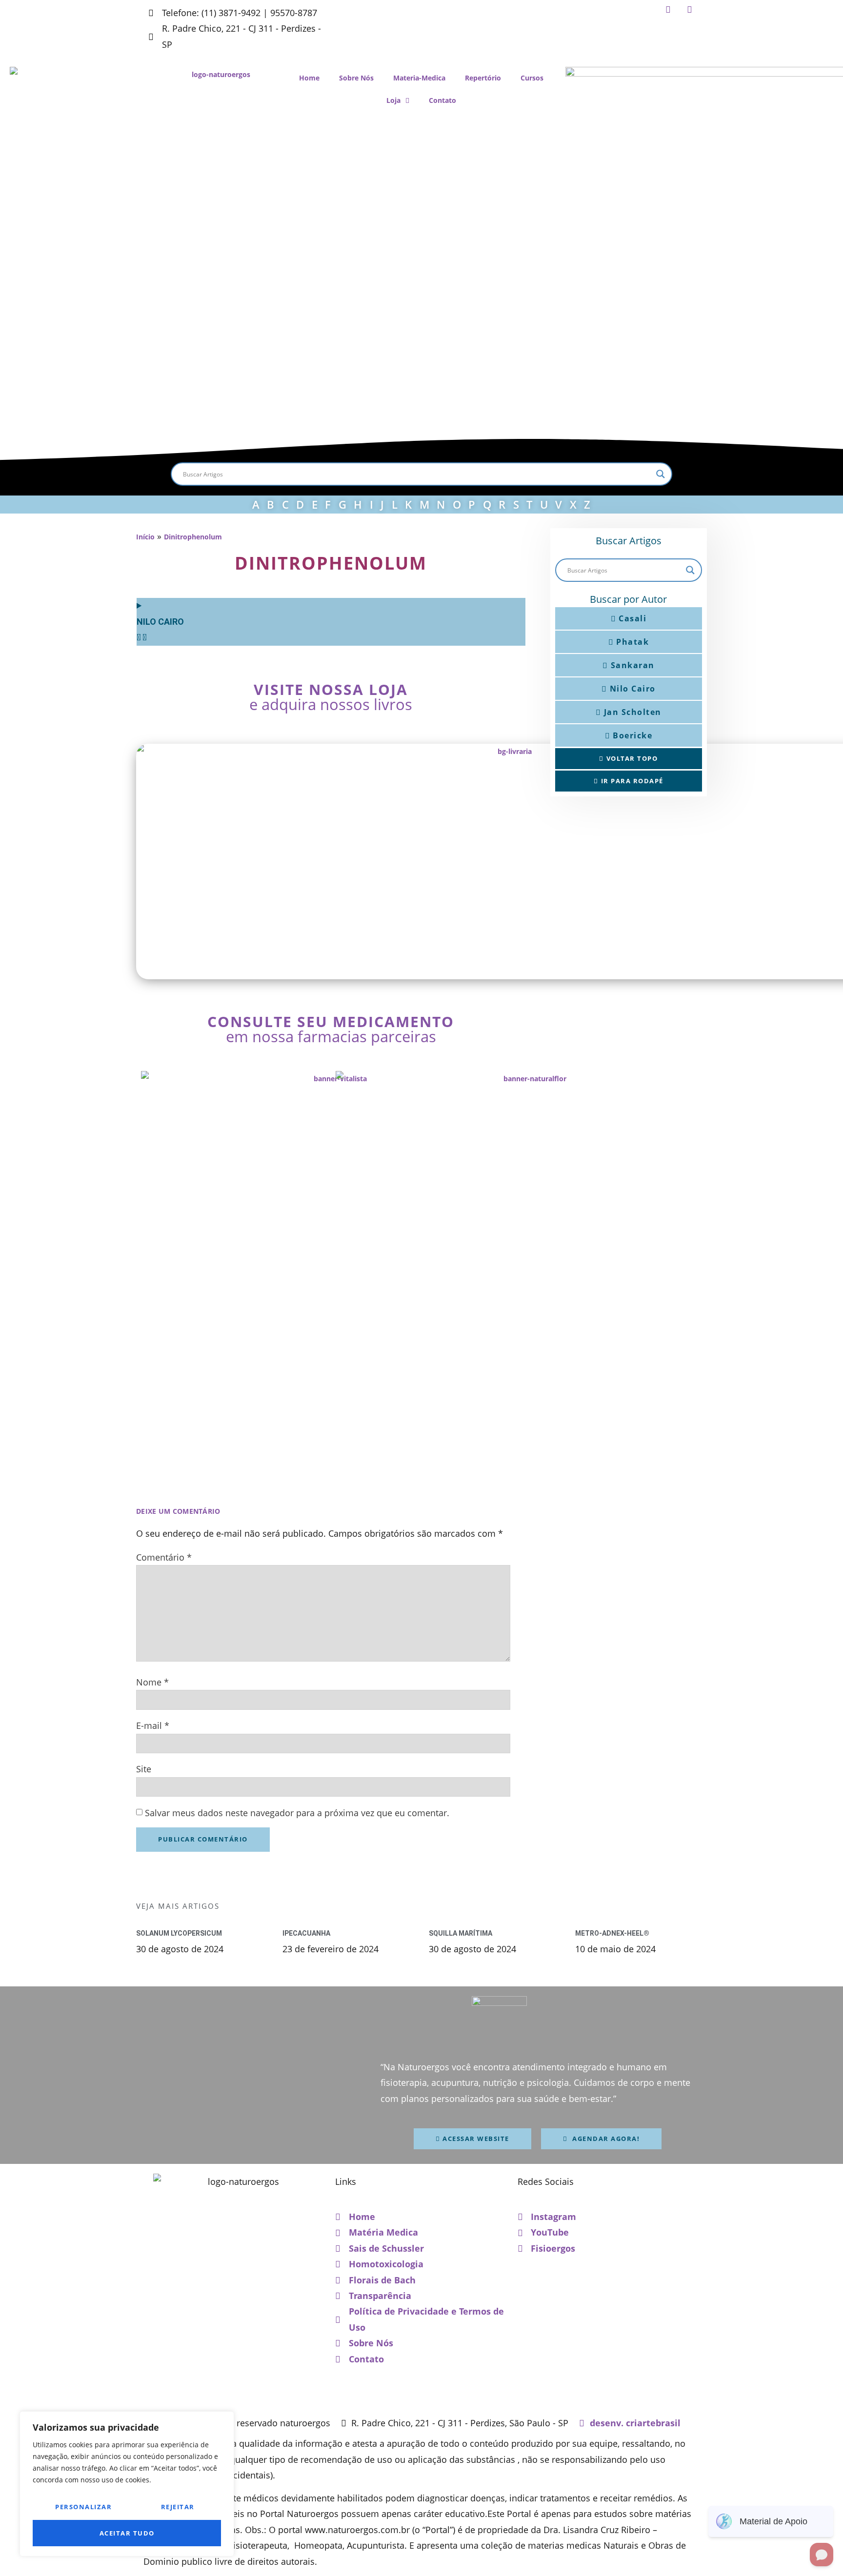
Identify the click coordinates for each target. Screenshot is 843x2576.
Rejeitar (178, 2507)
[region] (127, 2484)
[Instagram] (667, 9)
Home (309, 78)
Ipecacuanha (306, 1933)
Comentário (164, 1557)
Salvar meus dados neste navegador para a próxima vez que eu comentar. (297, 1813)
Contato (442, 100)
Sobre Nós (356, 78)
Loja (393, 100)
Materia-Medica (419, 78)
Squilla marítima (461, 1933)
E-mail (153, 1725)
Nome (152, 1682)
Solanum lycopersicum (179, 1933)
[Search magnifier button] (661, 474)
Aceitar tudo (127, 2533)
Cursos (532, 78)
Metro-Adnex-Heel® (612, 1933)
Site (144, 1769)
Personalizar (83, 2507)
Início (145, 537)
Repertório (483, 78)
